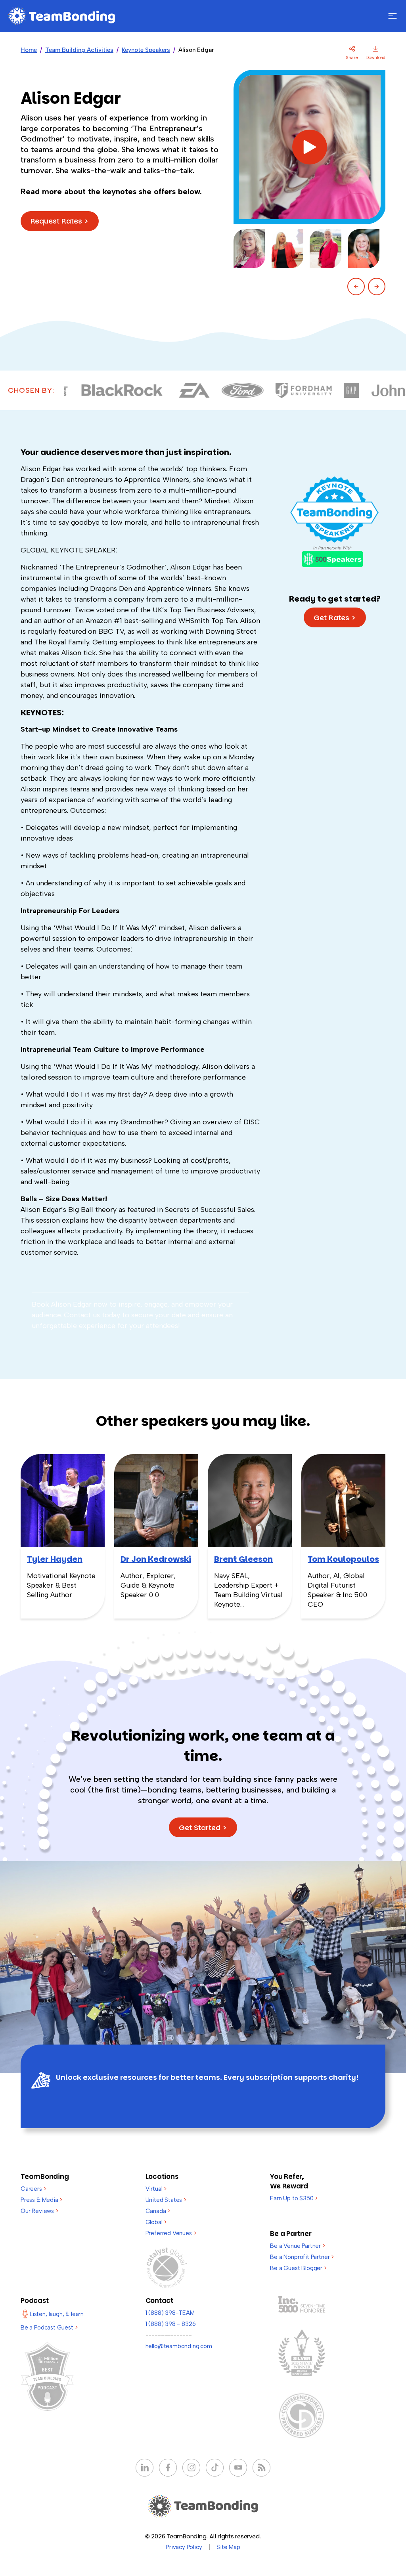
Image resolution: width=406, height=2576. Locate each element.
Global (156, 2222)
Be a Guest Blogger (298, 2268)
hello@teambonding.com (179, 2346)
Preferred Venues (171, 2233)
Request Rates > (60, 221)
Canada (158, 2211)
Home (29, 50)
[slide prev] (356, 287)
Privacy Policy (184, 2547)
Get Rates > (335, 618)
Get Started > (203, 1828)
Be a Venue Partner (297, 2246)
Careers (33, 2189)
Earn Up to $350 (294, 2198)
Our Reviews (39, 2211)
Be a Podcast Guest (49, 2328)
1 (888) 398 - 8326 (171, 2324)
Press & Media (41, 2200)
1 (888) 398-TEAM (170, 2313)
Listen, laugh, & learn (57, 2314)
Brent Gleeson (243, 1559)
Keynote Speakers (146, 50)
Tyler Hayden (55, 1559)
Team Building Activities (79, 50)
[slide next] (377, 287)
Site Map (228, 2547)
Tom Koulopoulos (343, 1559)
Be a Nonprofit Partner (302, 2257)
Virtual (156, 2189)
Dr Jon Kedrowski (156, 1559)
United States (166, 2200)
